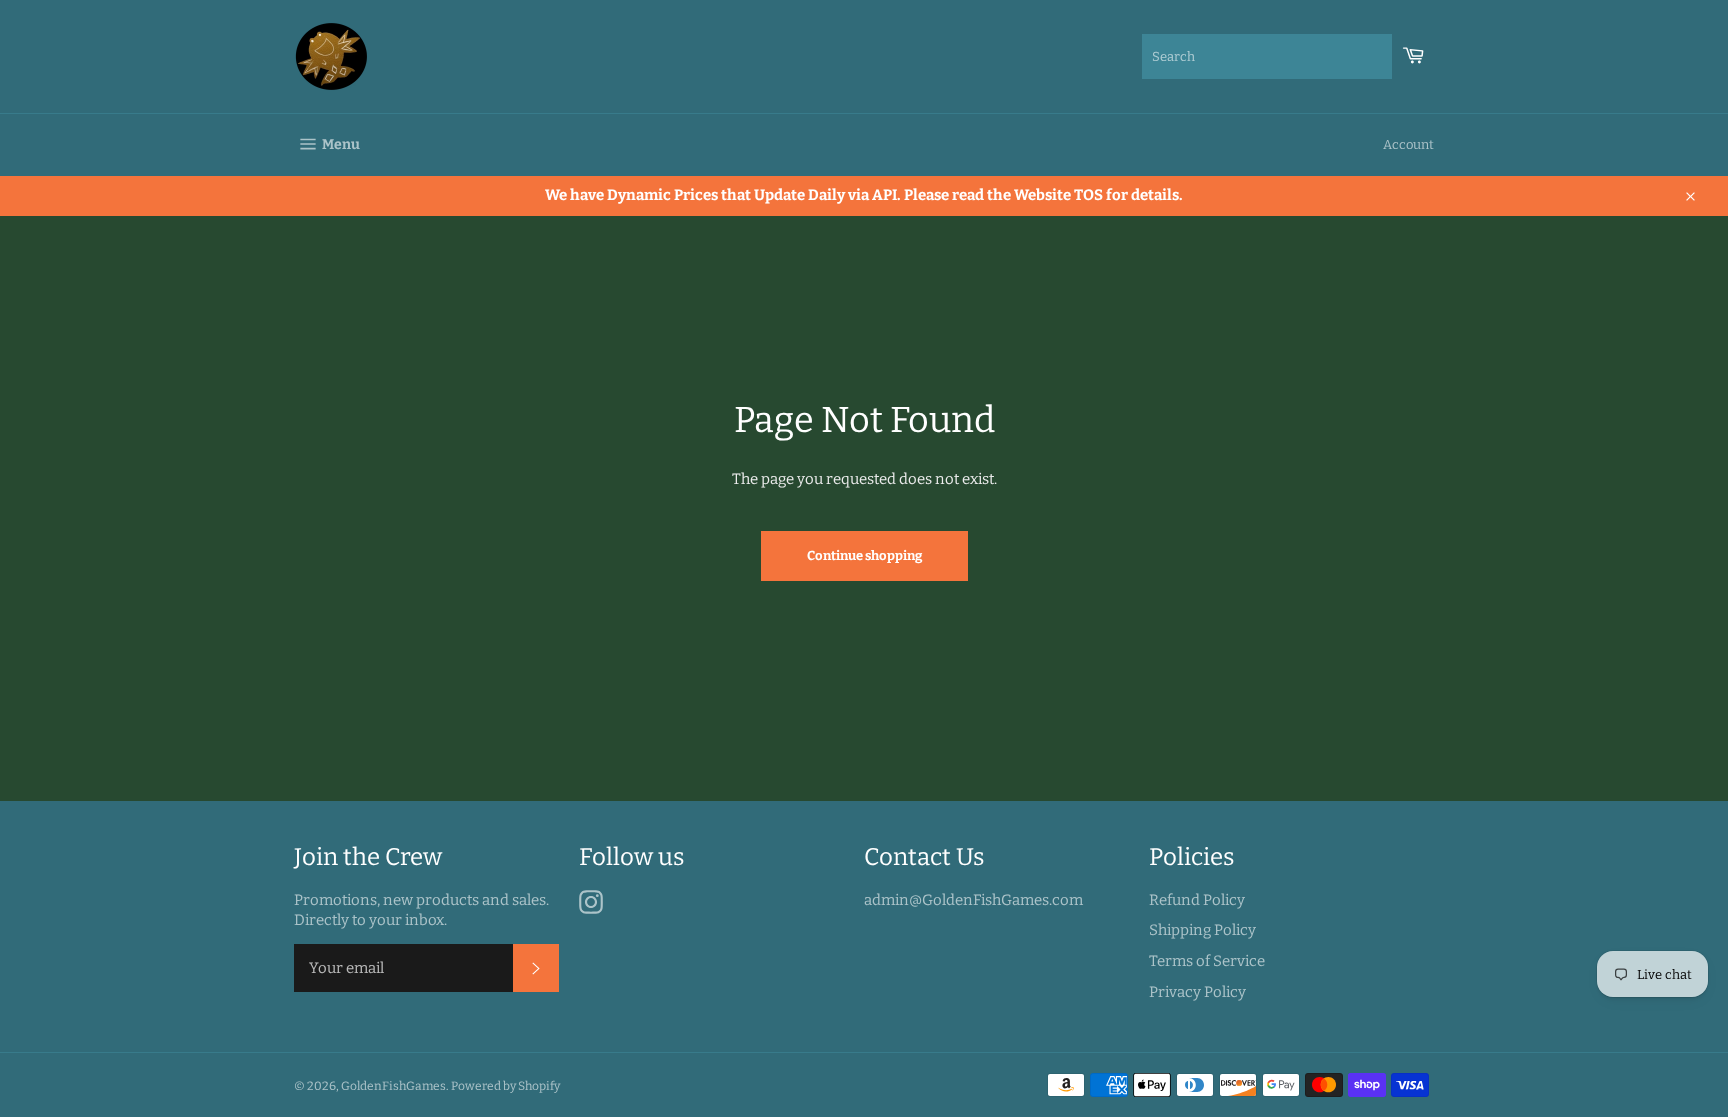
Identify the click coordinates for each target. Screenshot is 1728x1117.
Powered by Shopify (505, 1086)
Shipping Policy (1202, 930)
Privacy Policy (1197, 992)
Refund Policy (1197, 900)
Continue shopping (864, 555)
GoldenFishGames (393, 1086)
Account (1408, 144)
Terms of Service (1207, 961)
